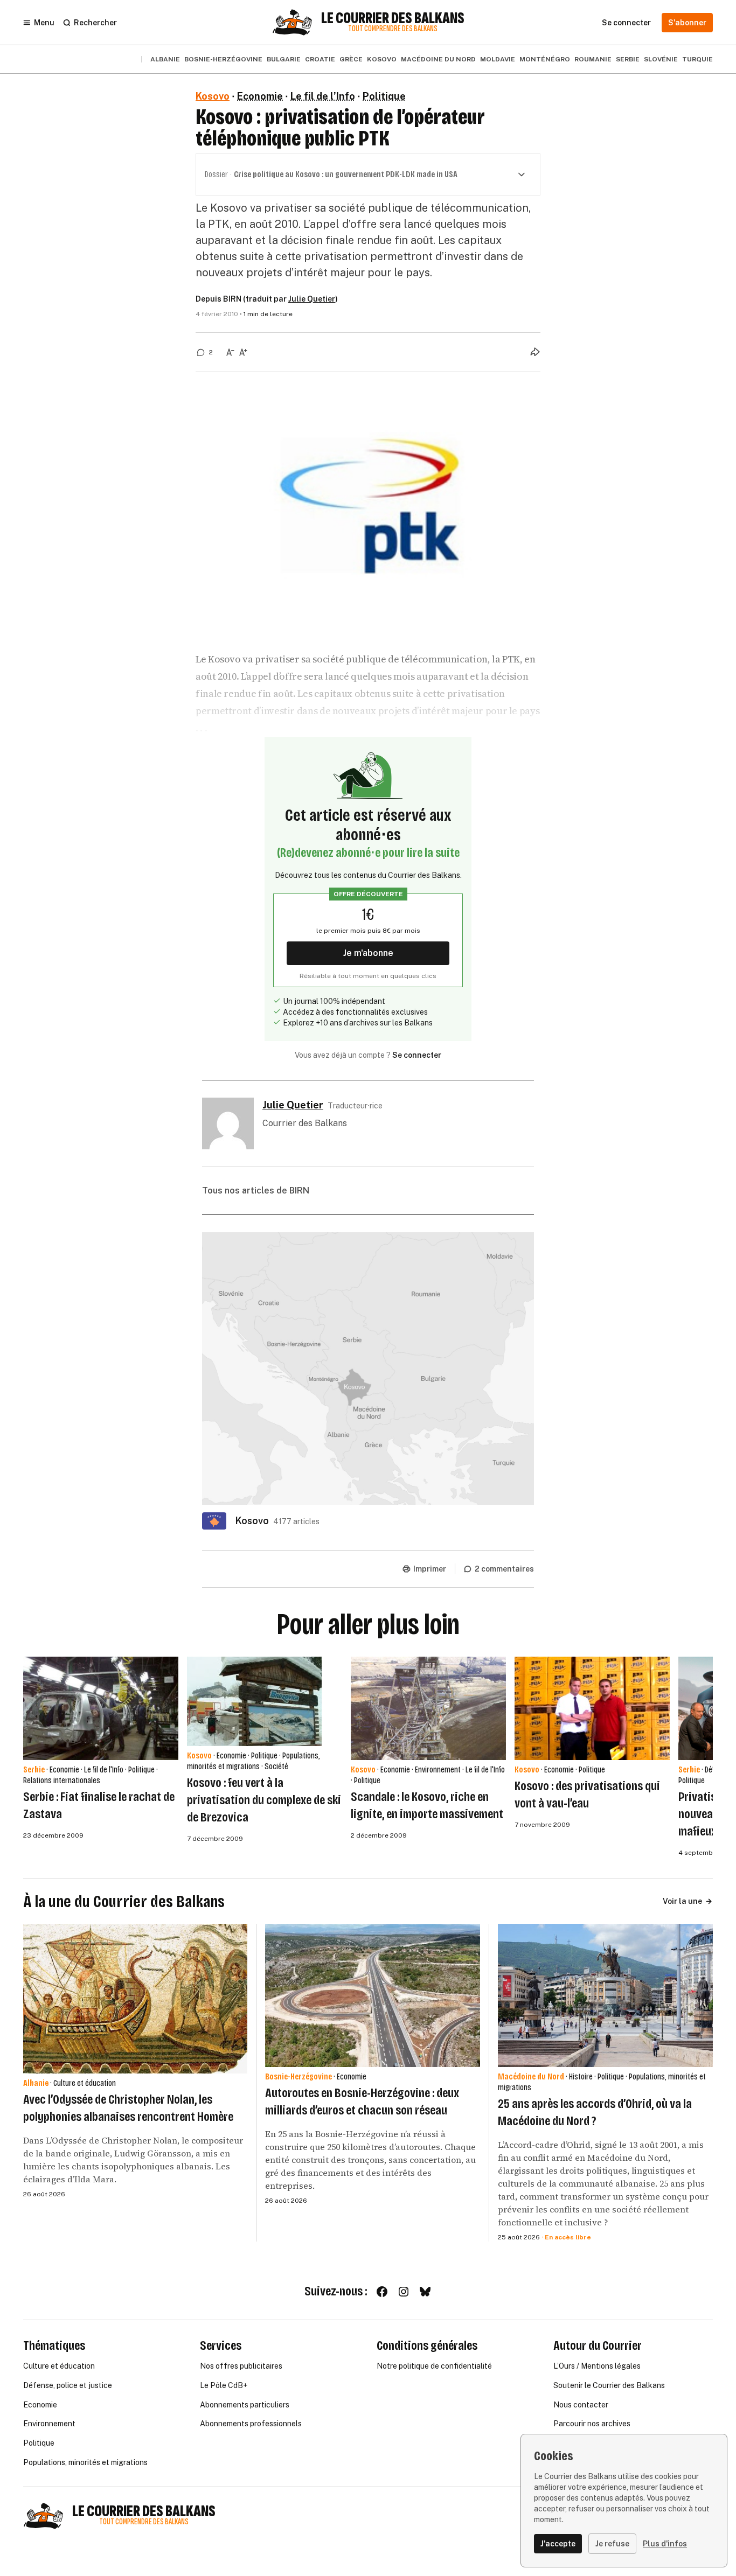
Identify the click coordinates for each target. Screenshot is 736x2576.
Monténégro (545, 59)
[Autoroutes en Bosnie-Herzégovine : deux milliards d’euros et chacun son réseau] (373, 1995)
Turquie (697, 59)
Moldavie (498, 59)
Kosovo (382, 59)
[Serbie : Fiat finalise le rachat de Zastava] (101, 1708)
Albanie (165, 59)
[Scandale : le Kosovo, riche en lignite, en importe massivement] (428, 1708)
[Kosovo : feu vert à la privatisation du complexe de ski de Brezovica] (254, 1702)
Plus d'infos (665, 2544)
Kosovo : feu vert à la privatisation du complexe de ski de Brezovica (264, 1800)
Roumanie (593, 59)
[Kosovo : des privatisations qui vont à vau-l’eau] (592, 1708)
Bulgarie (284, 59)
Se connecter (417, 1055)
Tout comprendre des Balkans (393, 29)
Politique (384, 96)
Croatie (320, 59)
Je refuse (612, 2544)
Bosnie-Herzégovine (223, 59)
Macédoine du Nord (438, 59)
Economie (260, 96)
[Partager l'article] (535, 352)
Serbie (628, 59)
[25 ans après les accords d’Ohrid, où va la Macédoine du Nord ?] (605, 1995)
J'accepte (558, 2544)
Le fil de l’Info (323, 96)
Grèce (351, 59)
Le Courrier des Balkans (393, 18)
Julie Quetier (312, 299)
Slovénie (661, 59)
